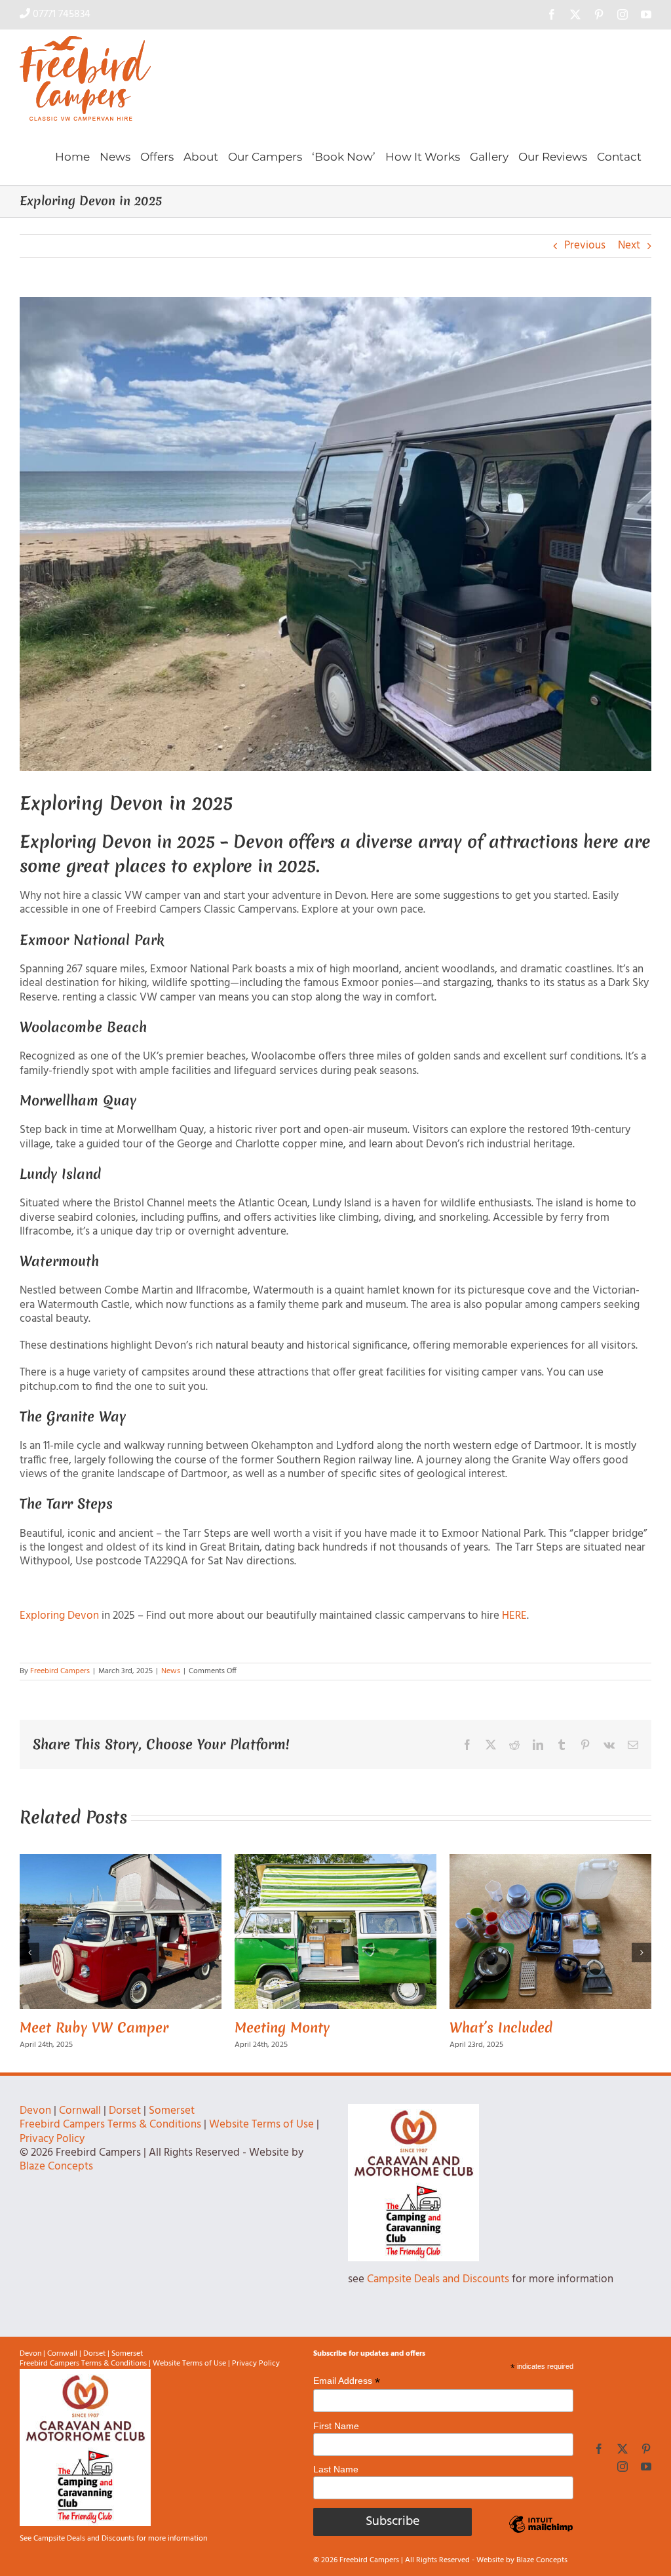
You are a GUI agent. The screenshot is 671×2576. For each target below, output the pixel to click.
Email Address (347, 2400)
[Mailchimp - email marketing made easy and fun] (541, 2553)
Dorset (125, 2130)
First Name (336, 2445)
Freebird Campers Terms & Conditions (110, 2144)
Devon (35, 2130)
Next (629, 246)
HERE (513, 1616)
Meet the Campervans (90, 2028)
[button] (29, 1962)
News (171, 1671)
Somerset (172, 2130)
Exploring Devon (59, 1616)
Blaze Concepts (56, 2186)
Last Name (336, 2488)
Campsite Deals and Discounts (438, 2298)
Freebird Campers (60, 1671)
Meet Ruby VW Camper (524, 2028)
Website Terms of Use (261, 2144)
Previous (585, 246)
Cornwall (80, 2130)
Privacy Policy (52, 2158)
